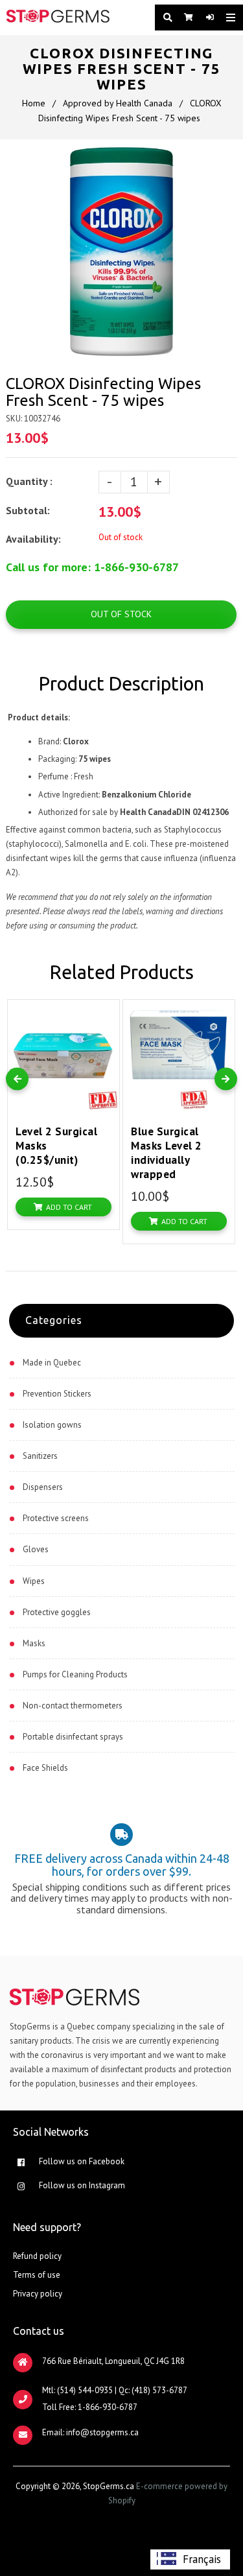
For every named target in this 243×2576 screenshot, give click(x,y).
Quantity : (29, 481)
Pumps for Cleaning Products (75, 1674)
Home (34, 103)
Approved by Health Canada (118, 103)
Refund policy (37, 2256)
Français (202, 2559)
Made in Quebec (52, 1363)
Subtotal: (29, 510)
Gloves (36, 1549)
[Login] (206, 18)
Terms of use (37, 2275)
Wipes (34, 1581)
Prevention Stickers (57, 1394)
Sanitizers (40, 1456)
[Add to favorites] (107, 1012)
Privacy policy (38, 2294)
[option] (190, 2559)
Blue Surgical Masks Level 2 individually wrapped (167, 1153)
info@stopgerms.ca (102, 2432)
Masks (34, 1643)
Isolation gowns (52, 1425)
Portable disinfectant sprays (73, 1737)
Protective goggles (57, 1612)
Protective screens (56, 1518)
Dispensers (43, 1487)
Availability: (33, 539)
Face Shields (45, 1768)
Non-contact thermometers (73, 1706)
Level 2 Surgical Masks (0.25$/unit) (56, 1146)
